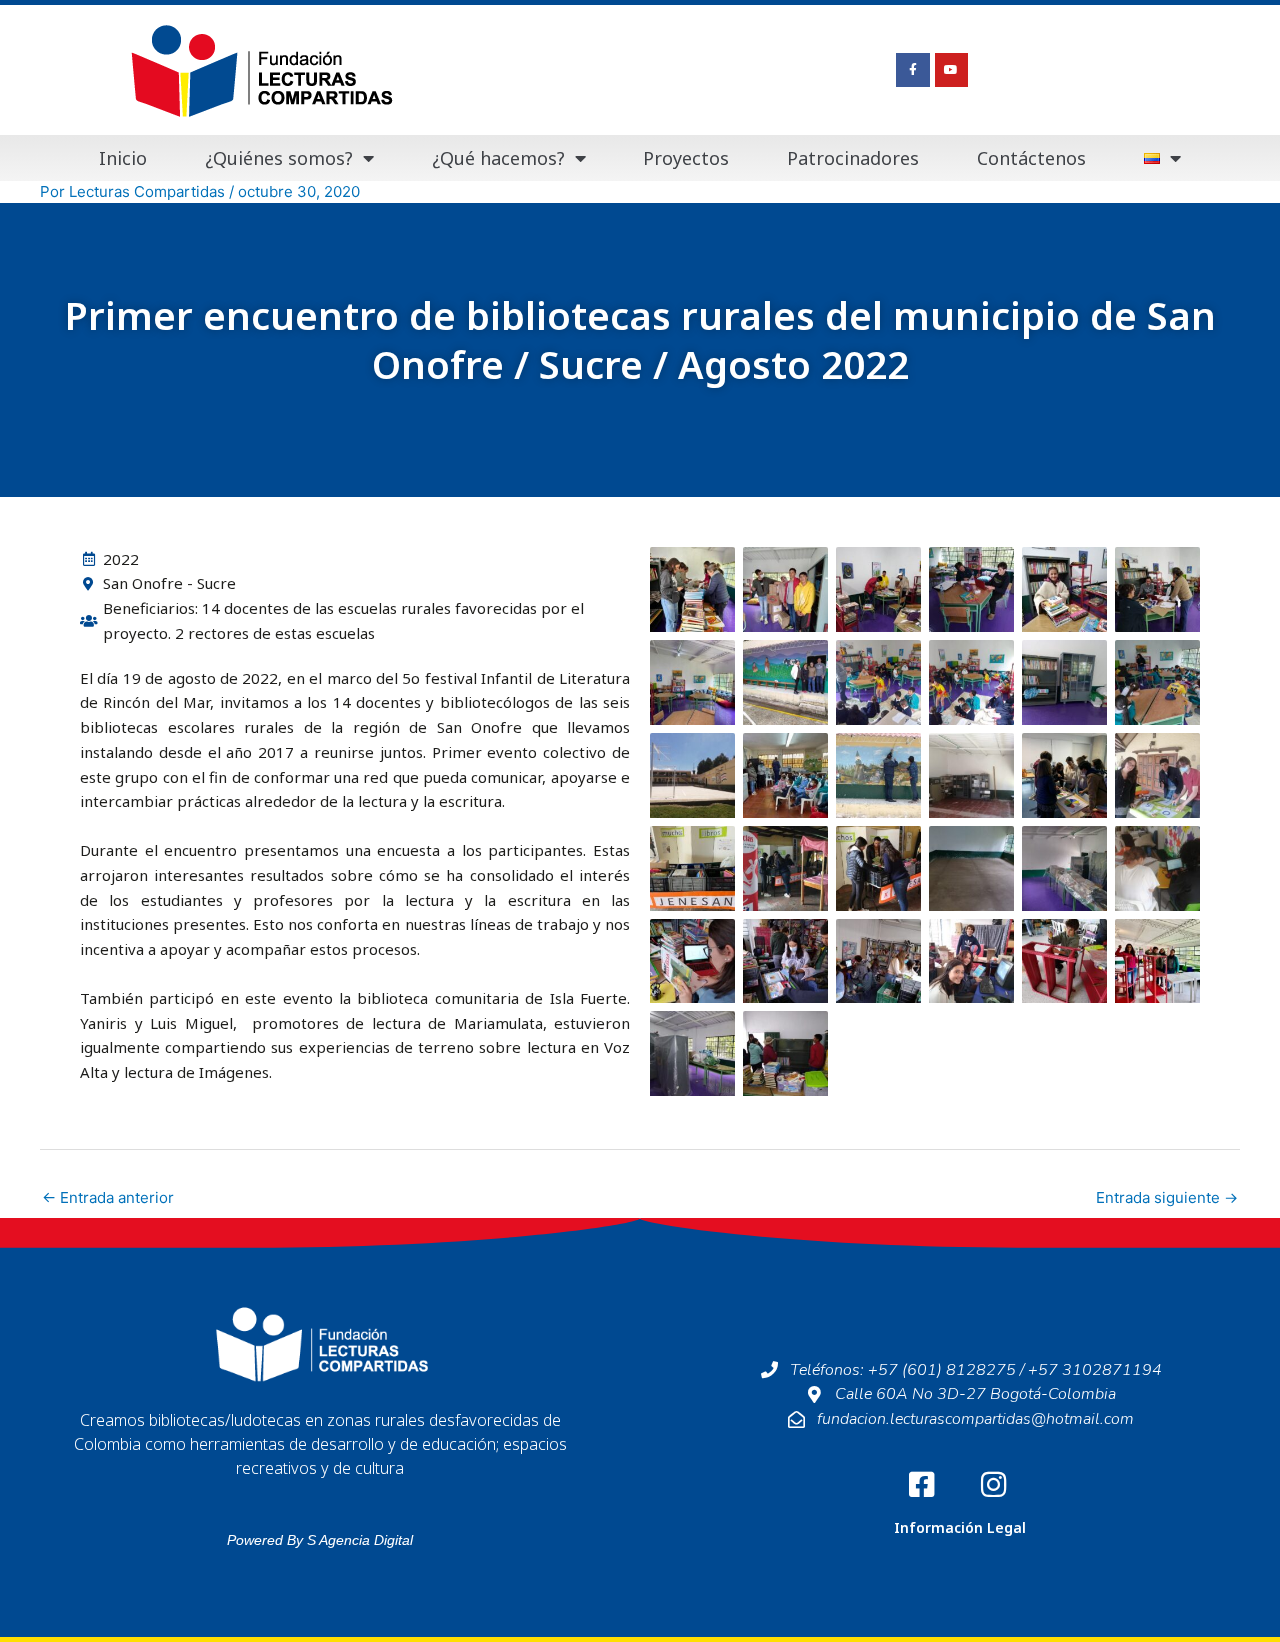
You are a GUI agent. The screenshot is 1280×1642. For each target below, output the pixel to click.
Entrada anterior (108, 1197)
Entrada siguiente (1167, 1197)
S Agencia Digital (360, 1540)
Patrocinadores (853, 158)
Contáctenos (1031, 158)
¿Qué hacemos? (498, 158)
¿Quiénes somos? (279, 158)
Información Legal (960, 1527)
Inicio (123, 158)
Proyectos (686, 158)
